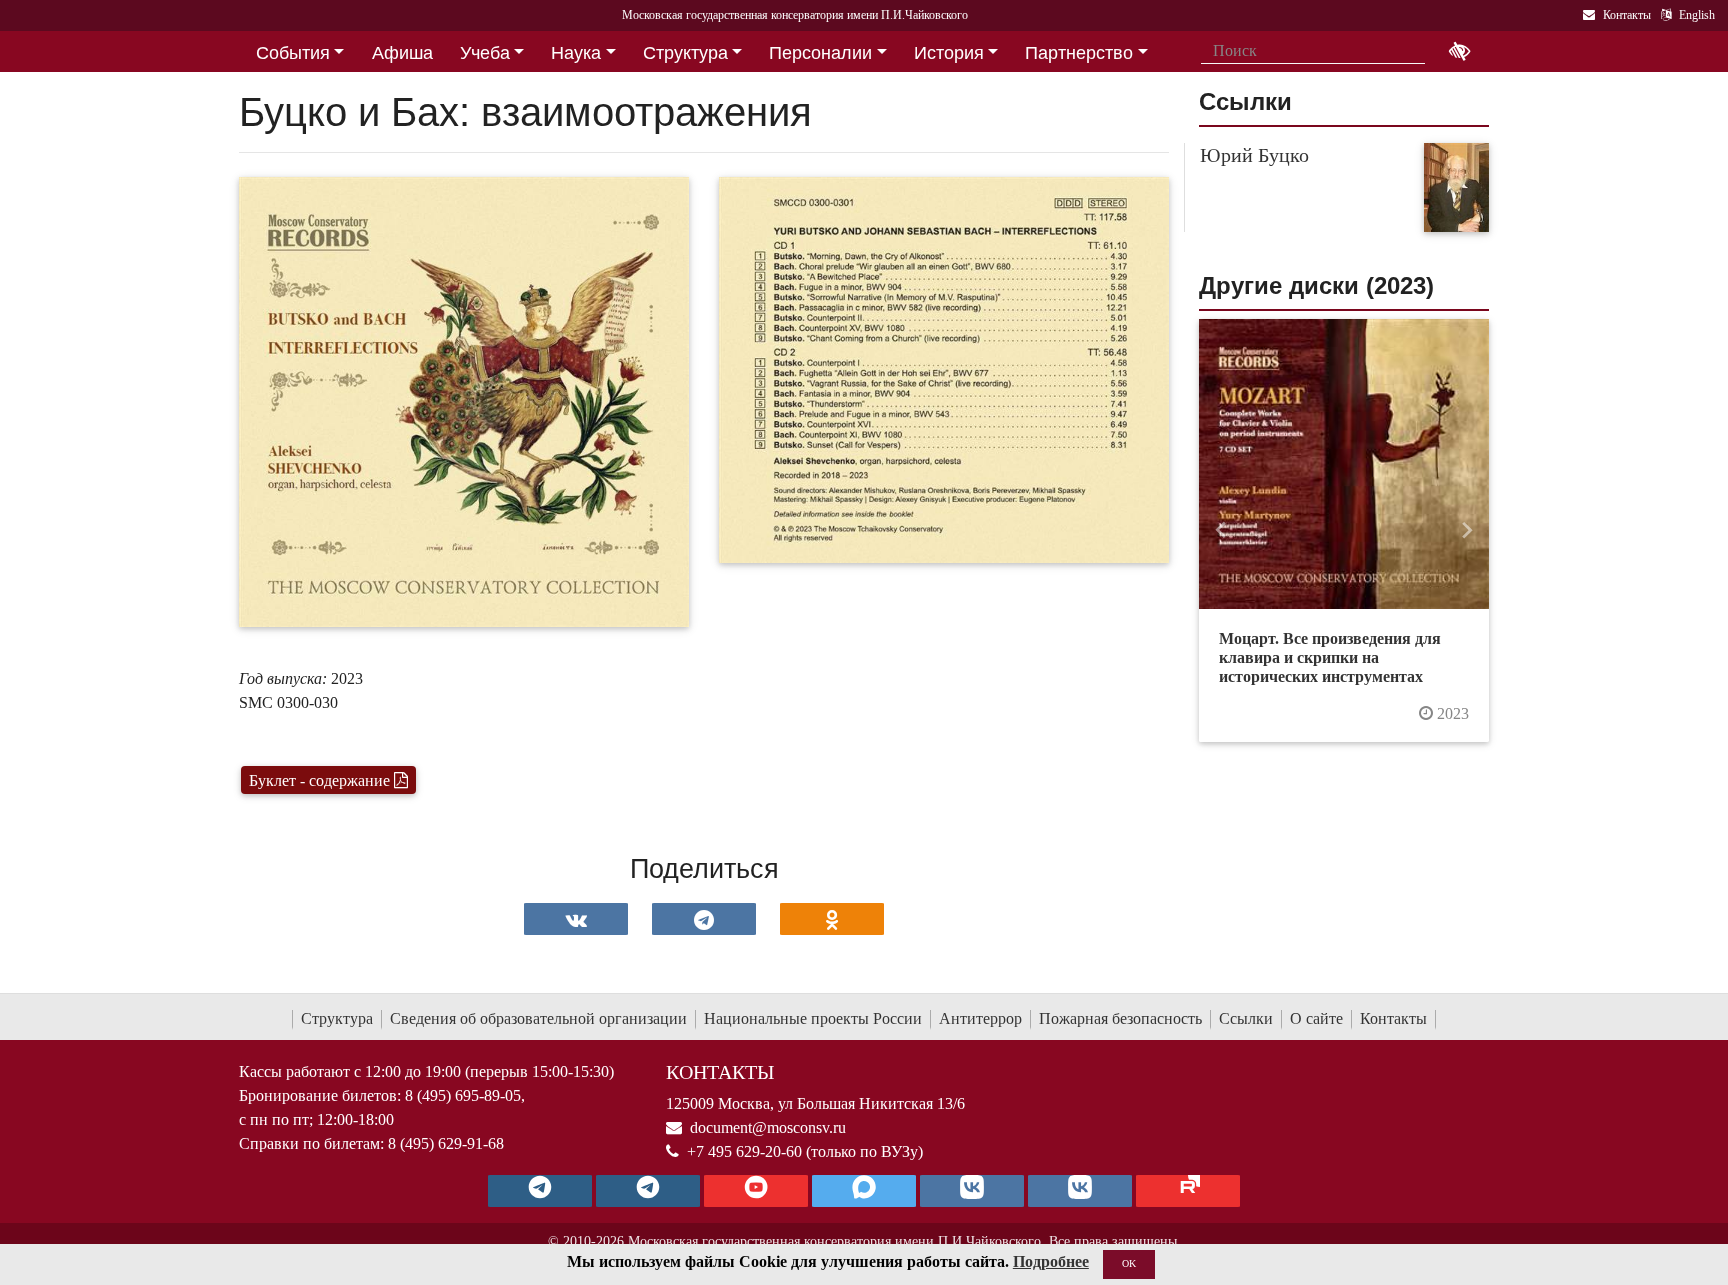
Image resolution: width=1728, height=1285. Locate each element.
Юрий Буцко (1254, 155)
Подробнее (1051, 1261)
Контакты (1393, 1018)
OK (1129, 1263)
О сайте (1316, 1018)
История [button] (949, 53)
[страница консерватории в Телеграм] (540, 1191)
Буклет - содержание (321, 780)
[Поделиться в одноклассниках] (832, 919)
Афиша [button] (402, 53)
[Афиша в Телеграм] (1188, 1191)
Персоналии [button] (820, 53)
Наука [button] (576, 53)
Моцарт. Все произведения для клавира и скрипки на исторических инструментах (1330, 657)
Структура (337, 1018)
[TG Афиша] (648, 1191)
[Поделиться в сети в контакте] (576, 919)
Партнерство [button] (1079, 53)
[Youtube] (756, 1191)
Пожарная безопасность (1120, 1018)
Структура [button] (685, 53)
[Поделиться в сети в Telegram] (704, 919)
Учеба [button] (485, 53)
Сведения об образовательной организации (538, 1018)
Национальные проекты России (813, 1018)
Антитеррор (980, 1018)
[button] (1221, 531)
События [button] (293, 53)
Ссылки (1246, 1018)
